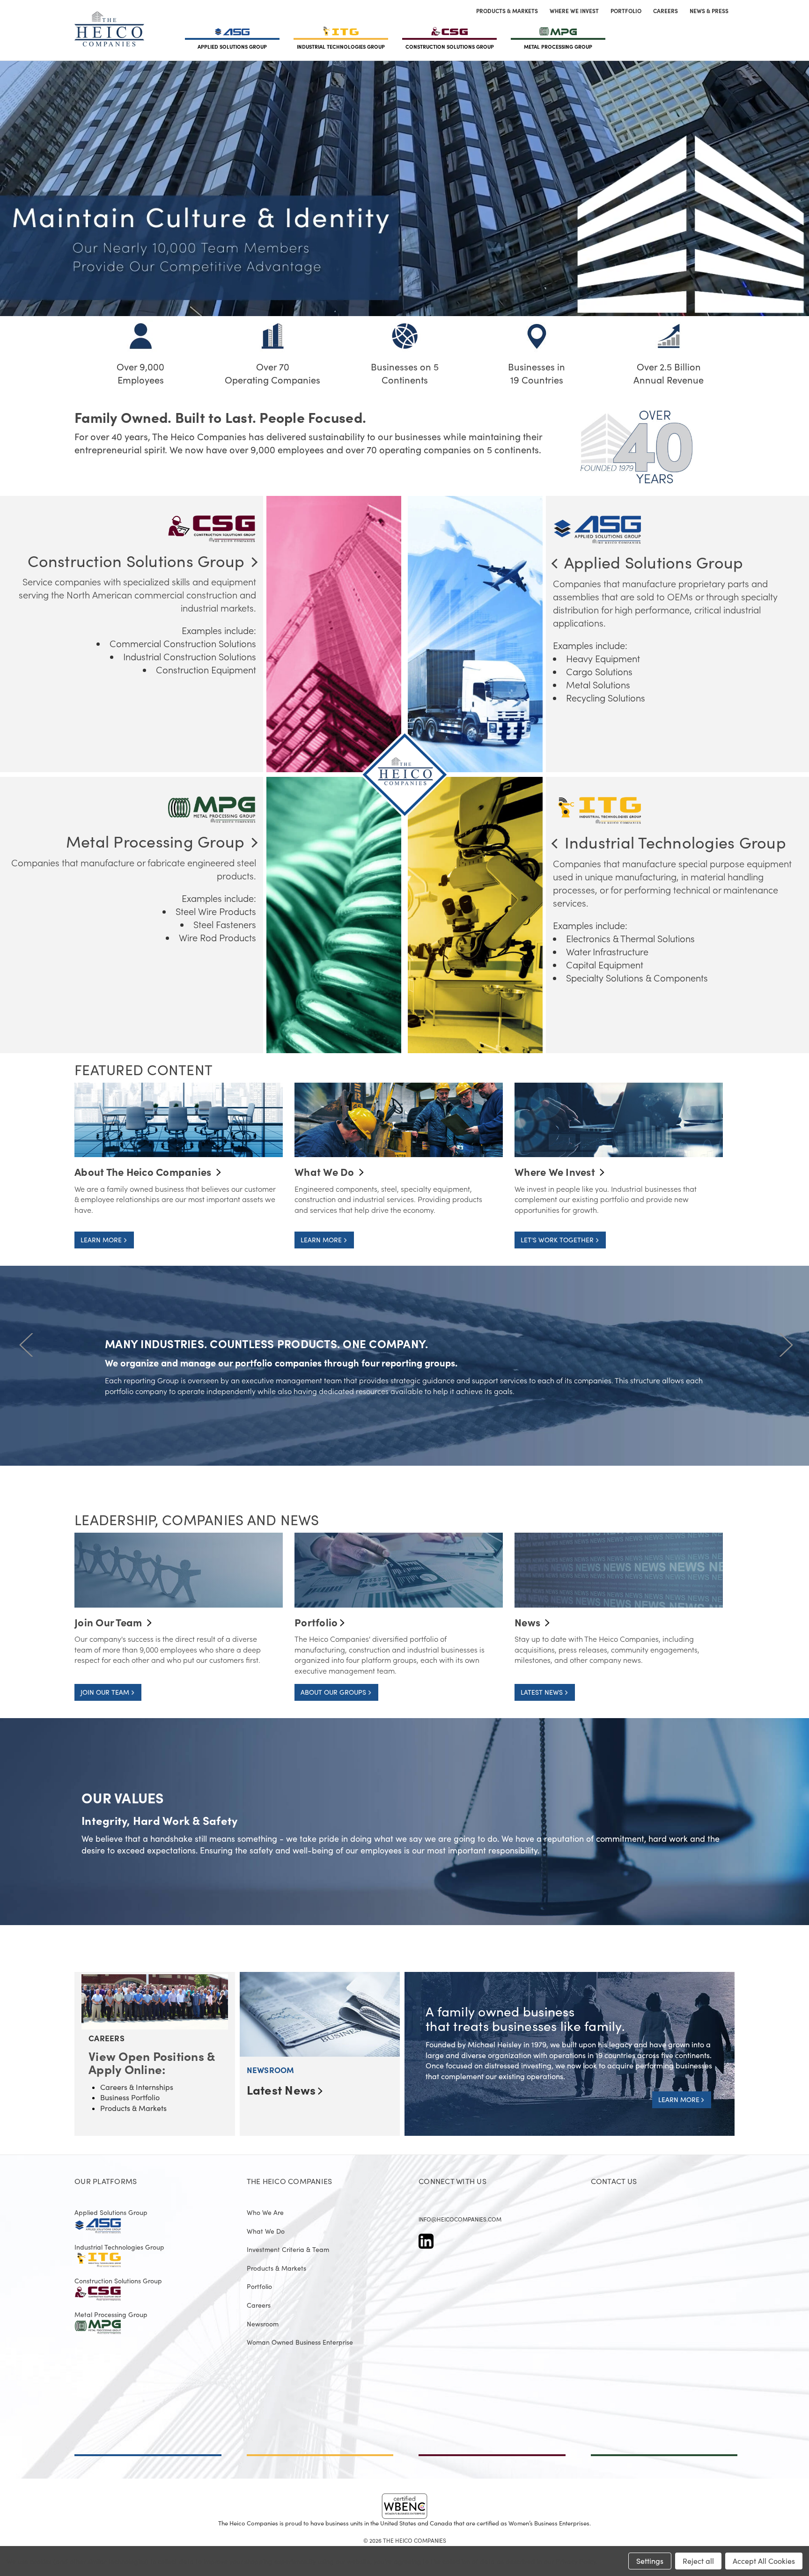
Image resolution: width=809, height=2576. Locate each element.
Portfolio (626, 11)
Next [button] (784, 1344)
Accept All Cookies (764, 2561)
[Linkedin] (426, 2241)
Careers (666, 11)
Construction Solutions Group (118, 2281)
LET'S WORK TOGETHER (558, 1240)
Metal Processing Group (111, 2315)
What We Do (266, 2231)
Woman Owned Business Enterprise (300, 2342)
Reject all (698, 2561)
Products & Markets (507, 11)
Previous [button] (25, 1344)
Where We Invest (574, 11)
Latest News (281, 2090)
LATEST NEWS (543, 1692)
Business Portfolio (130, 2097)
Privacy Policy (576, 2561)
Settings (650, 2561)
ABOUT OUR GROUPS (334, 1692)
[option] (404, 1377)
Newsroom (263, 2324)
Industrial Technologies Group (119, 2247)
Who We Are (265, 2213)
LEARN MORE (102, 1240)
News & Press (709, 11)
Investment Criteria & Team (288, 2250)
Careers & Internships (137, 2087)
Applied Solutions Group (111, 2213)
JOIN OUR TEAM (106, 1692)
